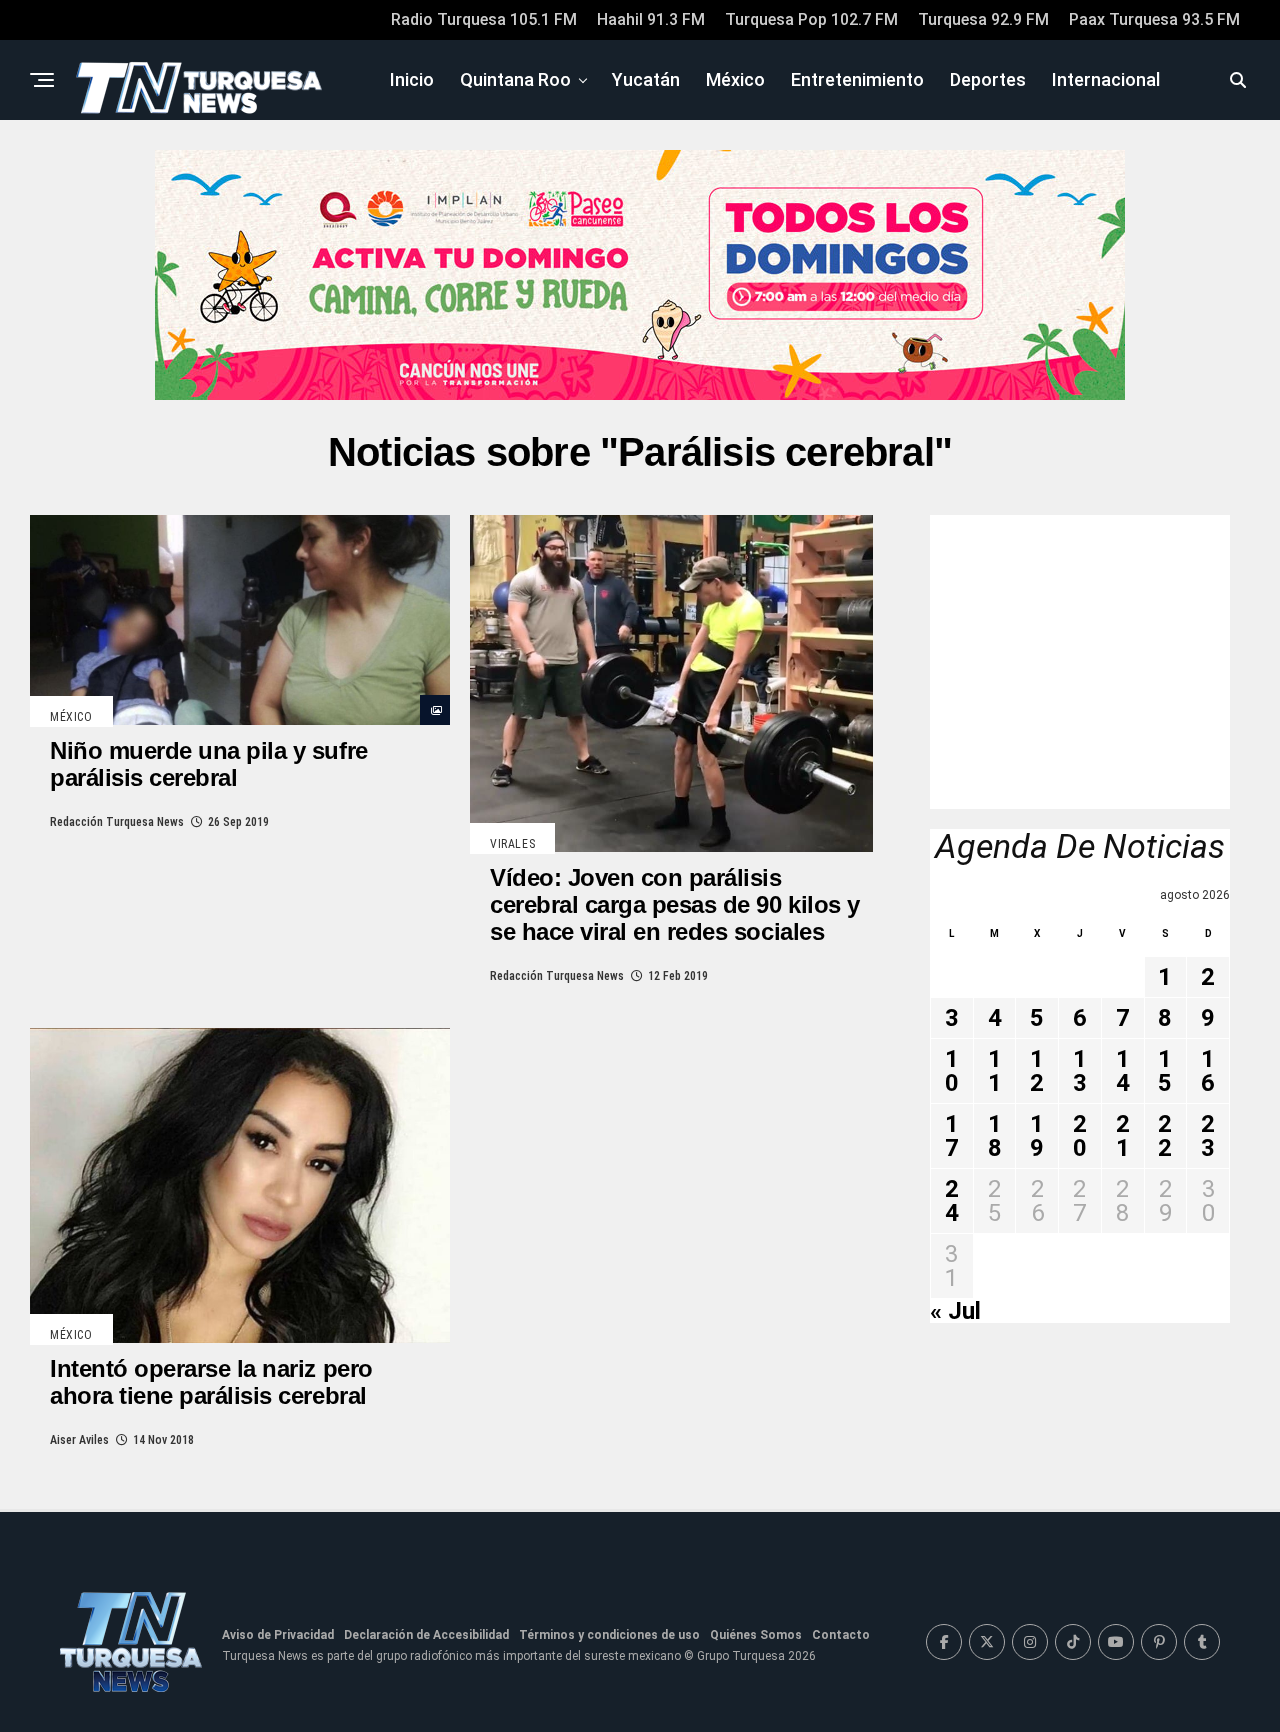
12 (1037, 1071)
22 (1165, 1136)
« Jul (955, 1311)
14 (1123, 1071)
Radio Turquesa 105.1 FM (484, 19)
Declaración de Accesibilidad (426, 1635)
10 (952, 1071)
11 (995, 1071)
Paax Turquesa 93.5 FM (1154, 19)
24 (952, 1201)
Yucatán (646, 79)
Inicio (412, 79)
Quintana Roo (515, 79)
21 (1123, 1136)
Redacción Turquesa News (117, 822)
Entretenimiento (857, 79)
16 (1208, 1071)
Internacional (1106, 79)
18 (995, 1136)
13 (1080, 1071)
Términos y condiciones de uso (609, 1635)
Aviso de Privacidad (278, 1635)
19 (1037, 1136)
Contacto (841, 1635)
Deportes (988, 79)
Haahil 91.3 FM (651, 19)
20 (1080, 1136)
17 (952, 1136)
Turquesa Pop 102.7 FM (811, 19)
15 (1165, 1071)
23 (1208, 1136)
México (735, 79)
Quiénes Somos (756, 1635)
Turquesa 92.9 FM (983, 19)
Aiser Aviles (79, 1440)
